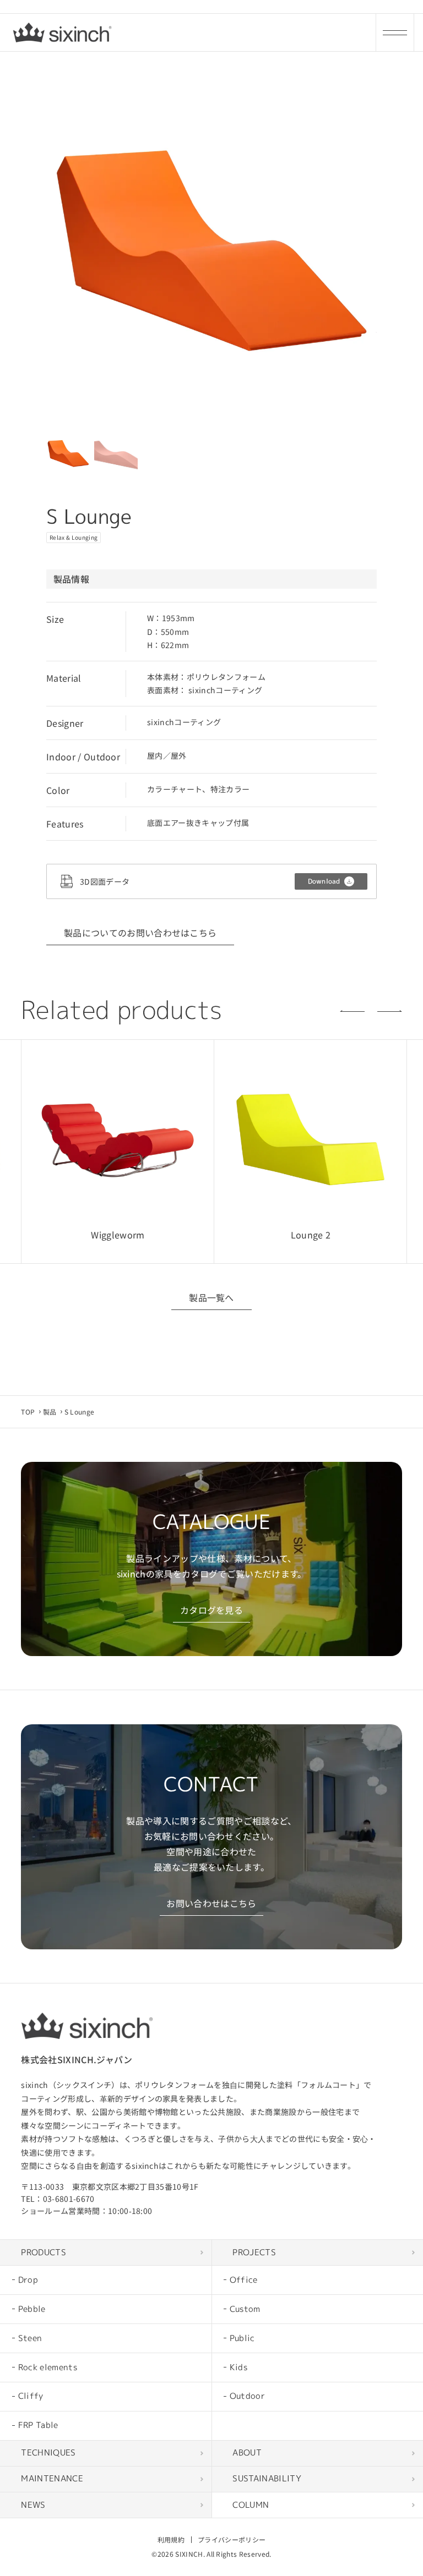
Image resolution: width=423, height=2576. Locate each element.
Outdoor (247, 2396)
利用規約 (171, 2539)
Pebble (32, 2309)
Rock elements (48, 2367)
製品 (50, 1412)
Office (244, 2280)
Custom (245, 2309)
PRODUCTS (44, 2252)
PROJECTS (254, 2252)
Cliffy (31, 2396)
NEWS (33, 2505)
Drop (28, 2280)
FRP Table (38, 2425)
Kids (238, 2367)
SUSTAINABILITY (267, 2478)
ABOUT (247, 2452)
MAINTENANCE (52, 2478)
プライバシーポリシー (232, 2539)
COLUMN (251, 2505)
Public (242, 2338)
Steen (30, 2338)
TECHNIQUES (48, 2452)
